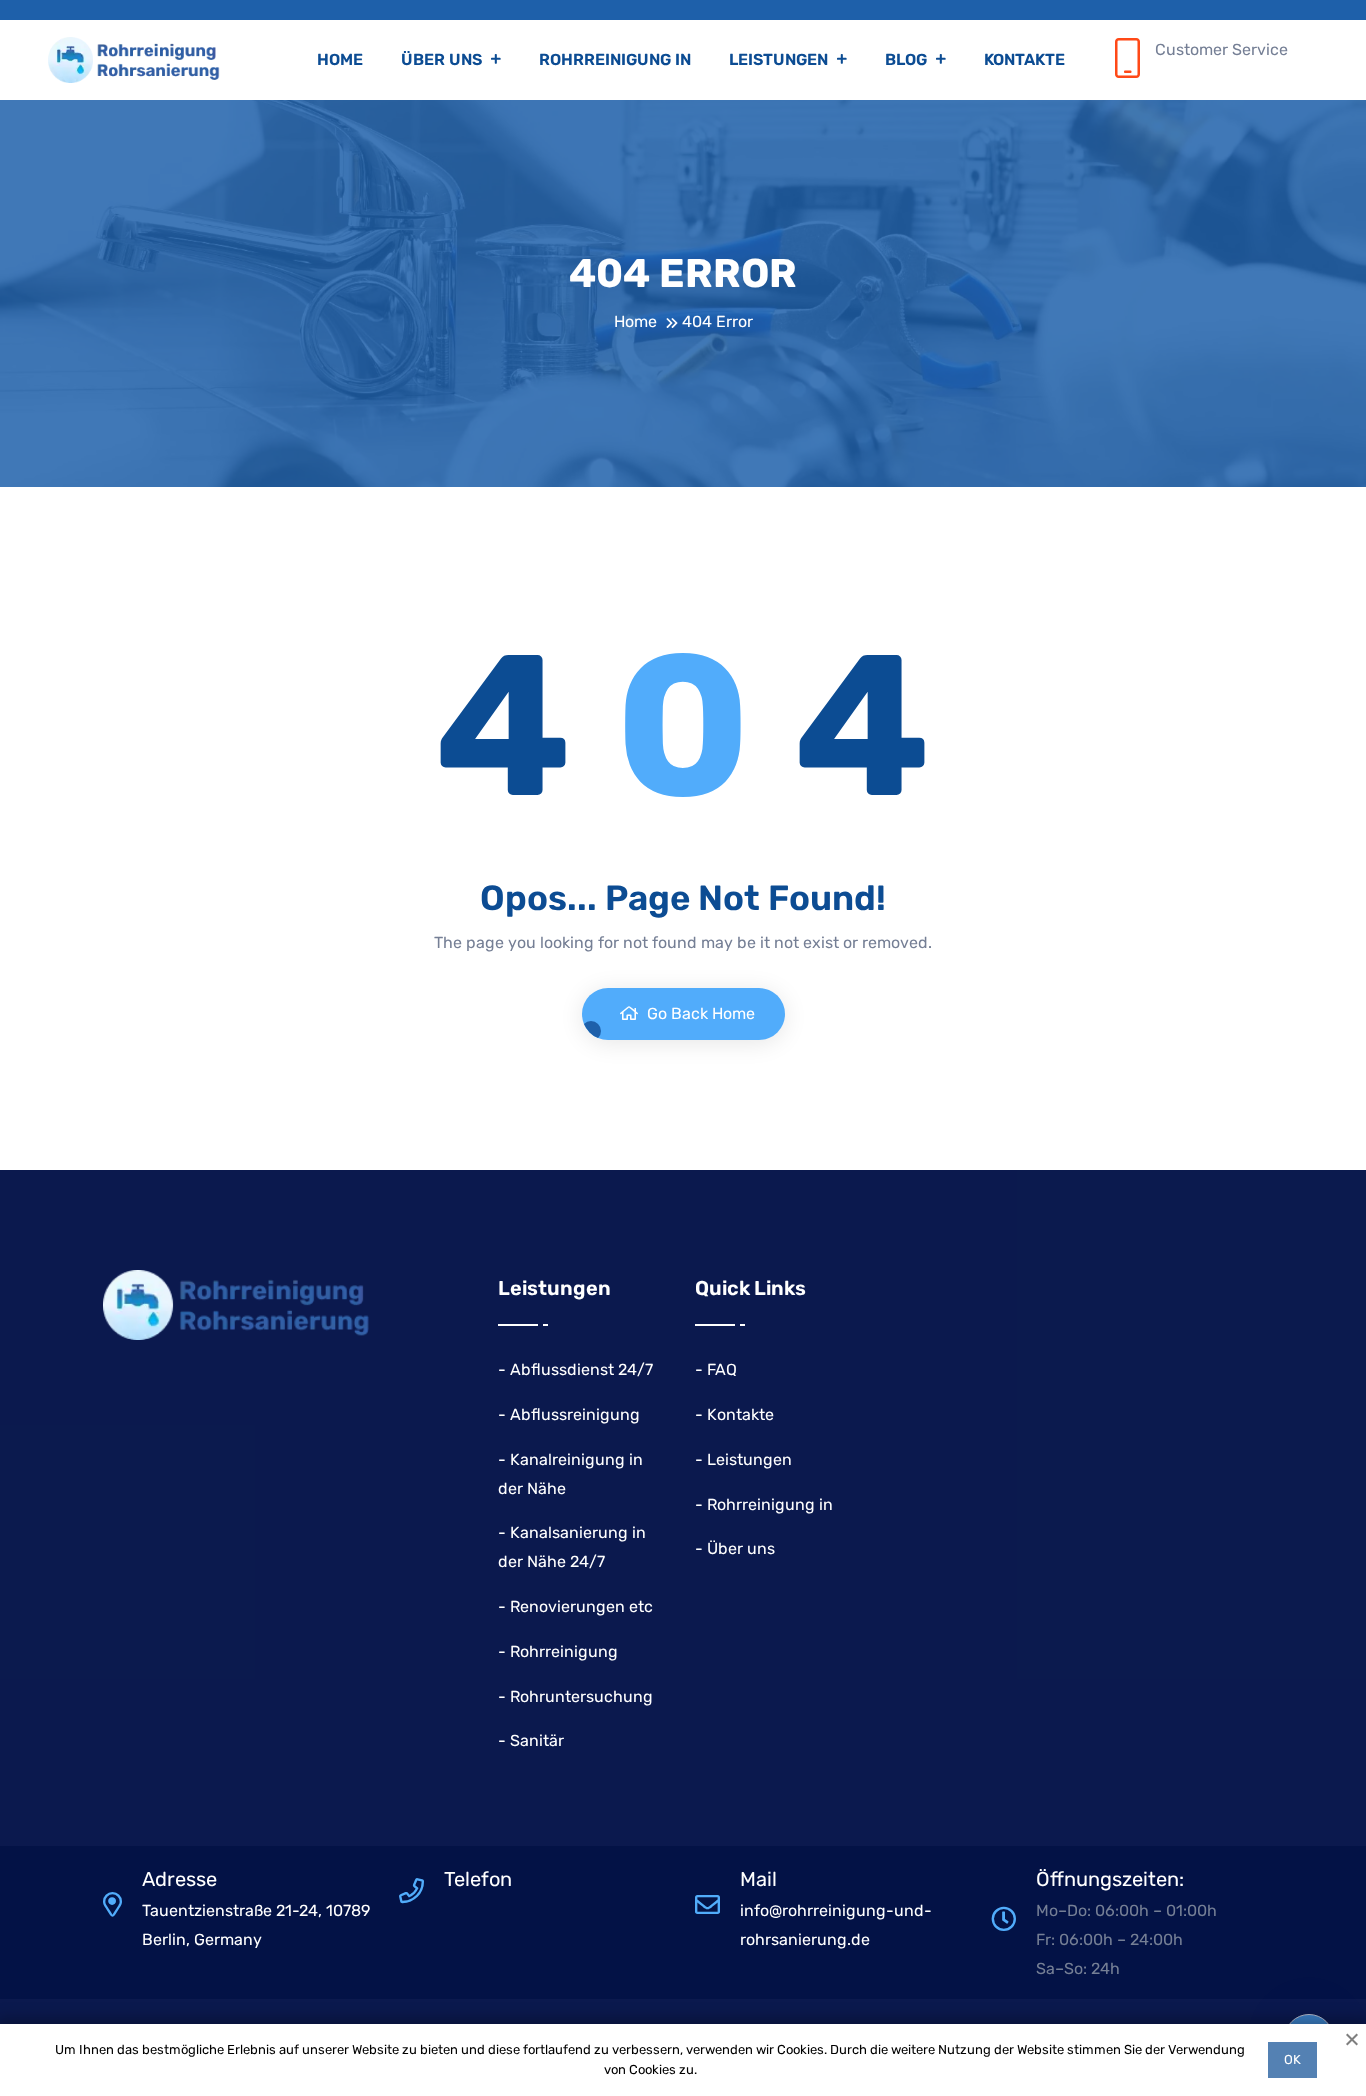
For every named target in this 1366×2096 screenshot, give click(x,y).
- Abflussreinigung (569, 1414)
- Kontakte (734, 1414)
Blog (908, 59)
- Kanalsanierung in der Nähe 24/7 (572, 1547)
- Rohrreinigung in (764, 1504)
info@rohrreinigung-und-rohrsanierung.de (836, 1925)
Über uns (443, 59)
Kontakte (1024, 59)
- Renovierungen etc (575, 1606)
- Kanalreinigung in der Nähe (570, 1474)
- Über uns (735, 1548)
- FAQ (716, 1369)
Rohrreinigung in (615, 59)
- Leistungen (743, 1459)
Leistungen (780, 59)
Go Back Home (699, 1013)
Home (340, 59)
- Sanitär (531, 1740)
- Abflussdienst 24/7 (575, 1369)
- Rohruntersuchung (575, 1696)
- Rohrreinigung (558, 1651)
